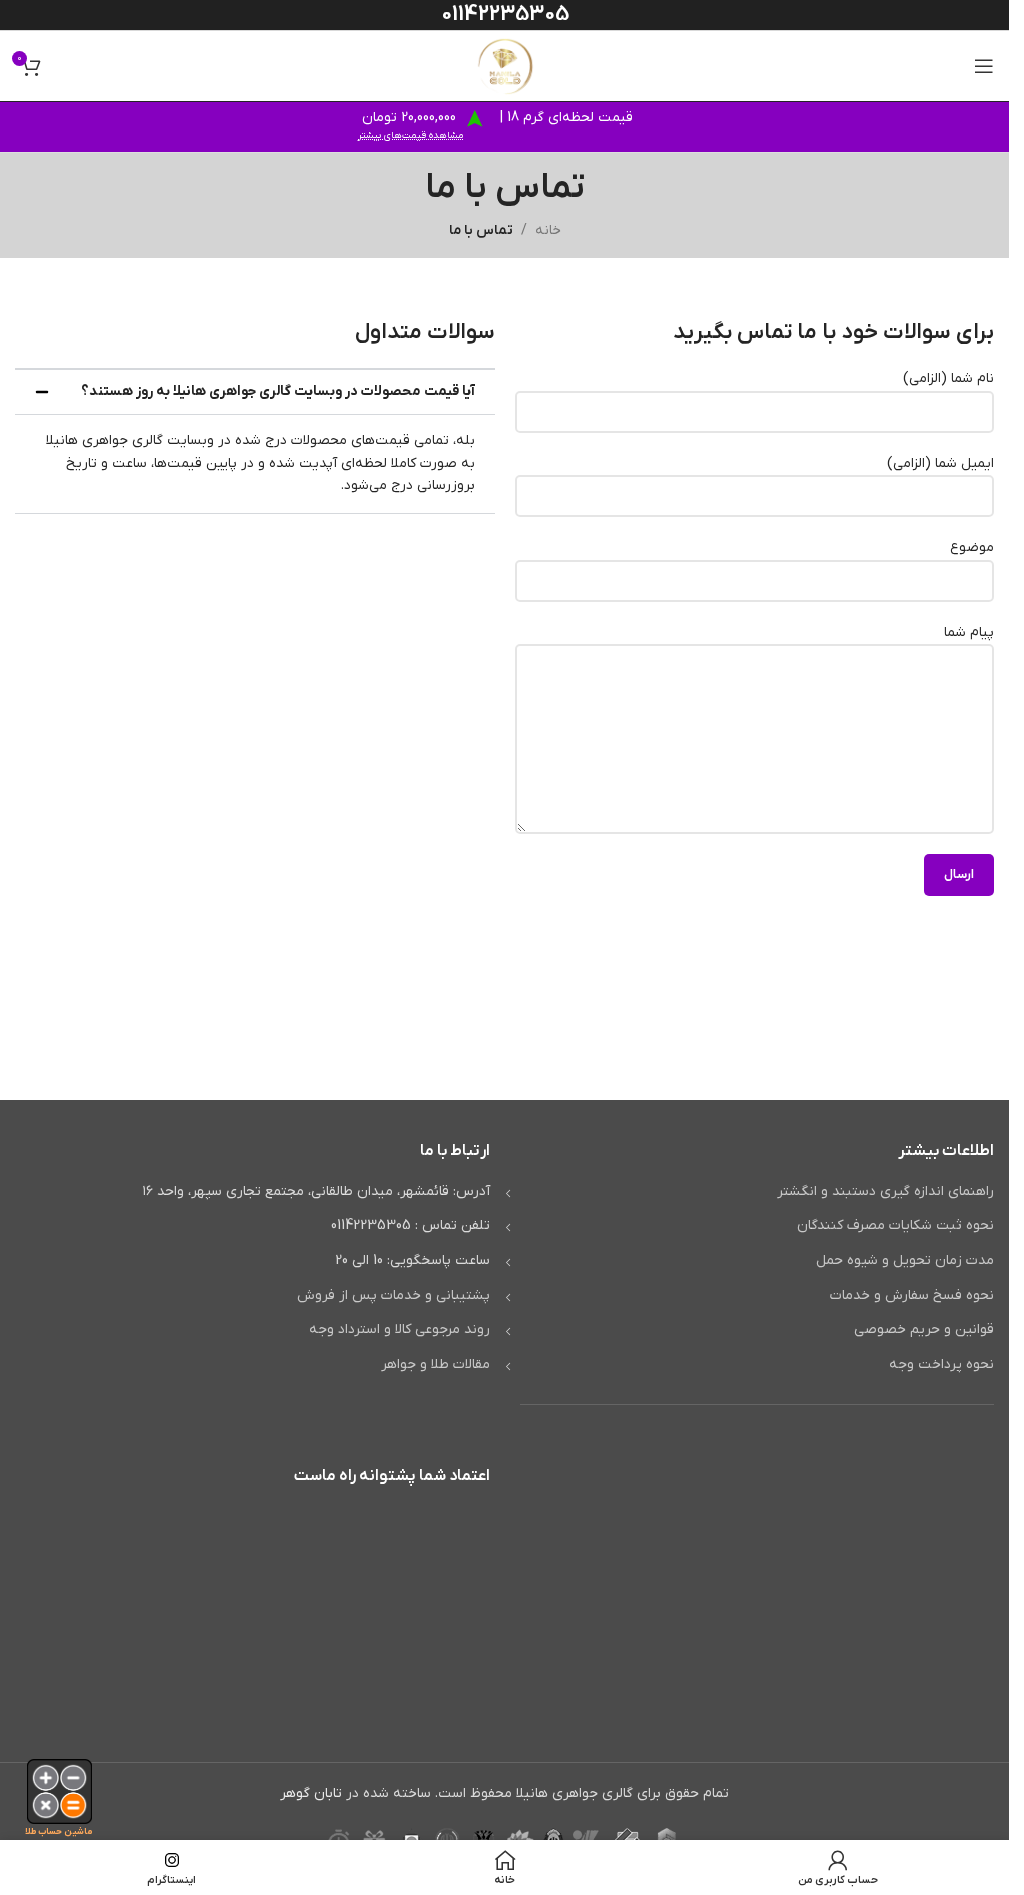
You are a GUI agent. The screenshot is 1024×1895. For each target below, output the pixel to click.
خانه (548, 230)
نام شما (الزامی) (948, 378)
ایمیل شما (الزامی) (940, 463)
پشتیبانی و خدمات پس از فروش (393, 1295)
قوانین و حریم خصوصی (924, 1329)
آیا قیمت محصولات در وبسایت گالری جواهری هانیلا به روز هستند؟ (278, 391)
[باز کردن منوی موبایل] (984, 66)
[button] (255, 392)
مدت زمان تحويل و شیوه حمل (905, 1260)
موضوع (972, 547)
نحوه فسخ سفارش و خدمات (912, 1295)
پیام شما (969, 632)
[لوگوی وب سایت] (505, 65)
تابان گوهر (311, 1793)
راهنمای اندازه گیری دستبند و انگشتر (885, 1191)
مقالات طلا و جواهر (435, 1364)
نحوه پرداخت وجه (941, 1364)
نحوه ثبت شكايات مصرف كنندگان (895, 1225)
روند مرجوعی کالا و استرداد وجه (399, 1329)
